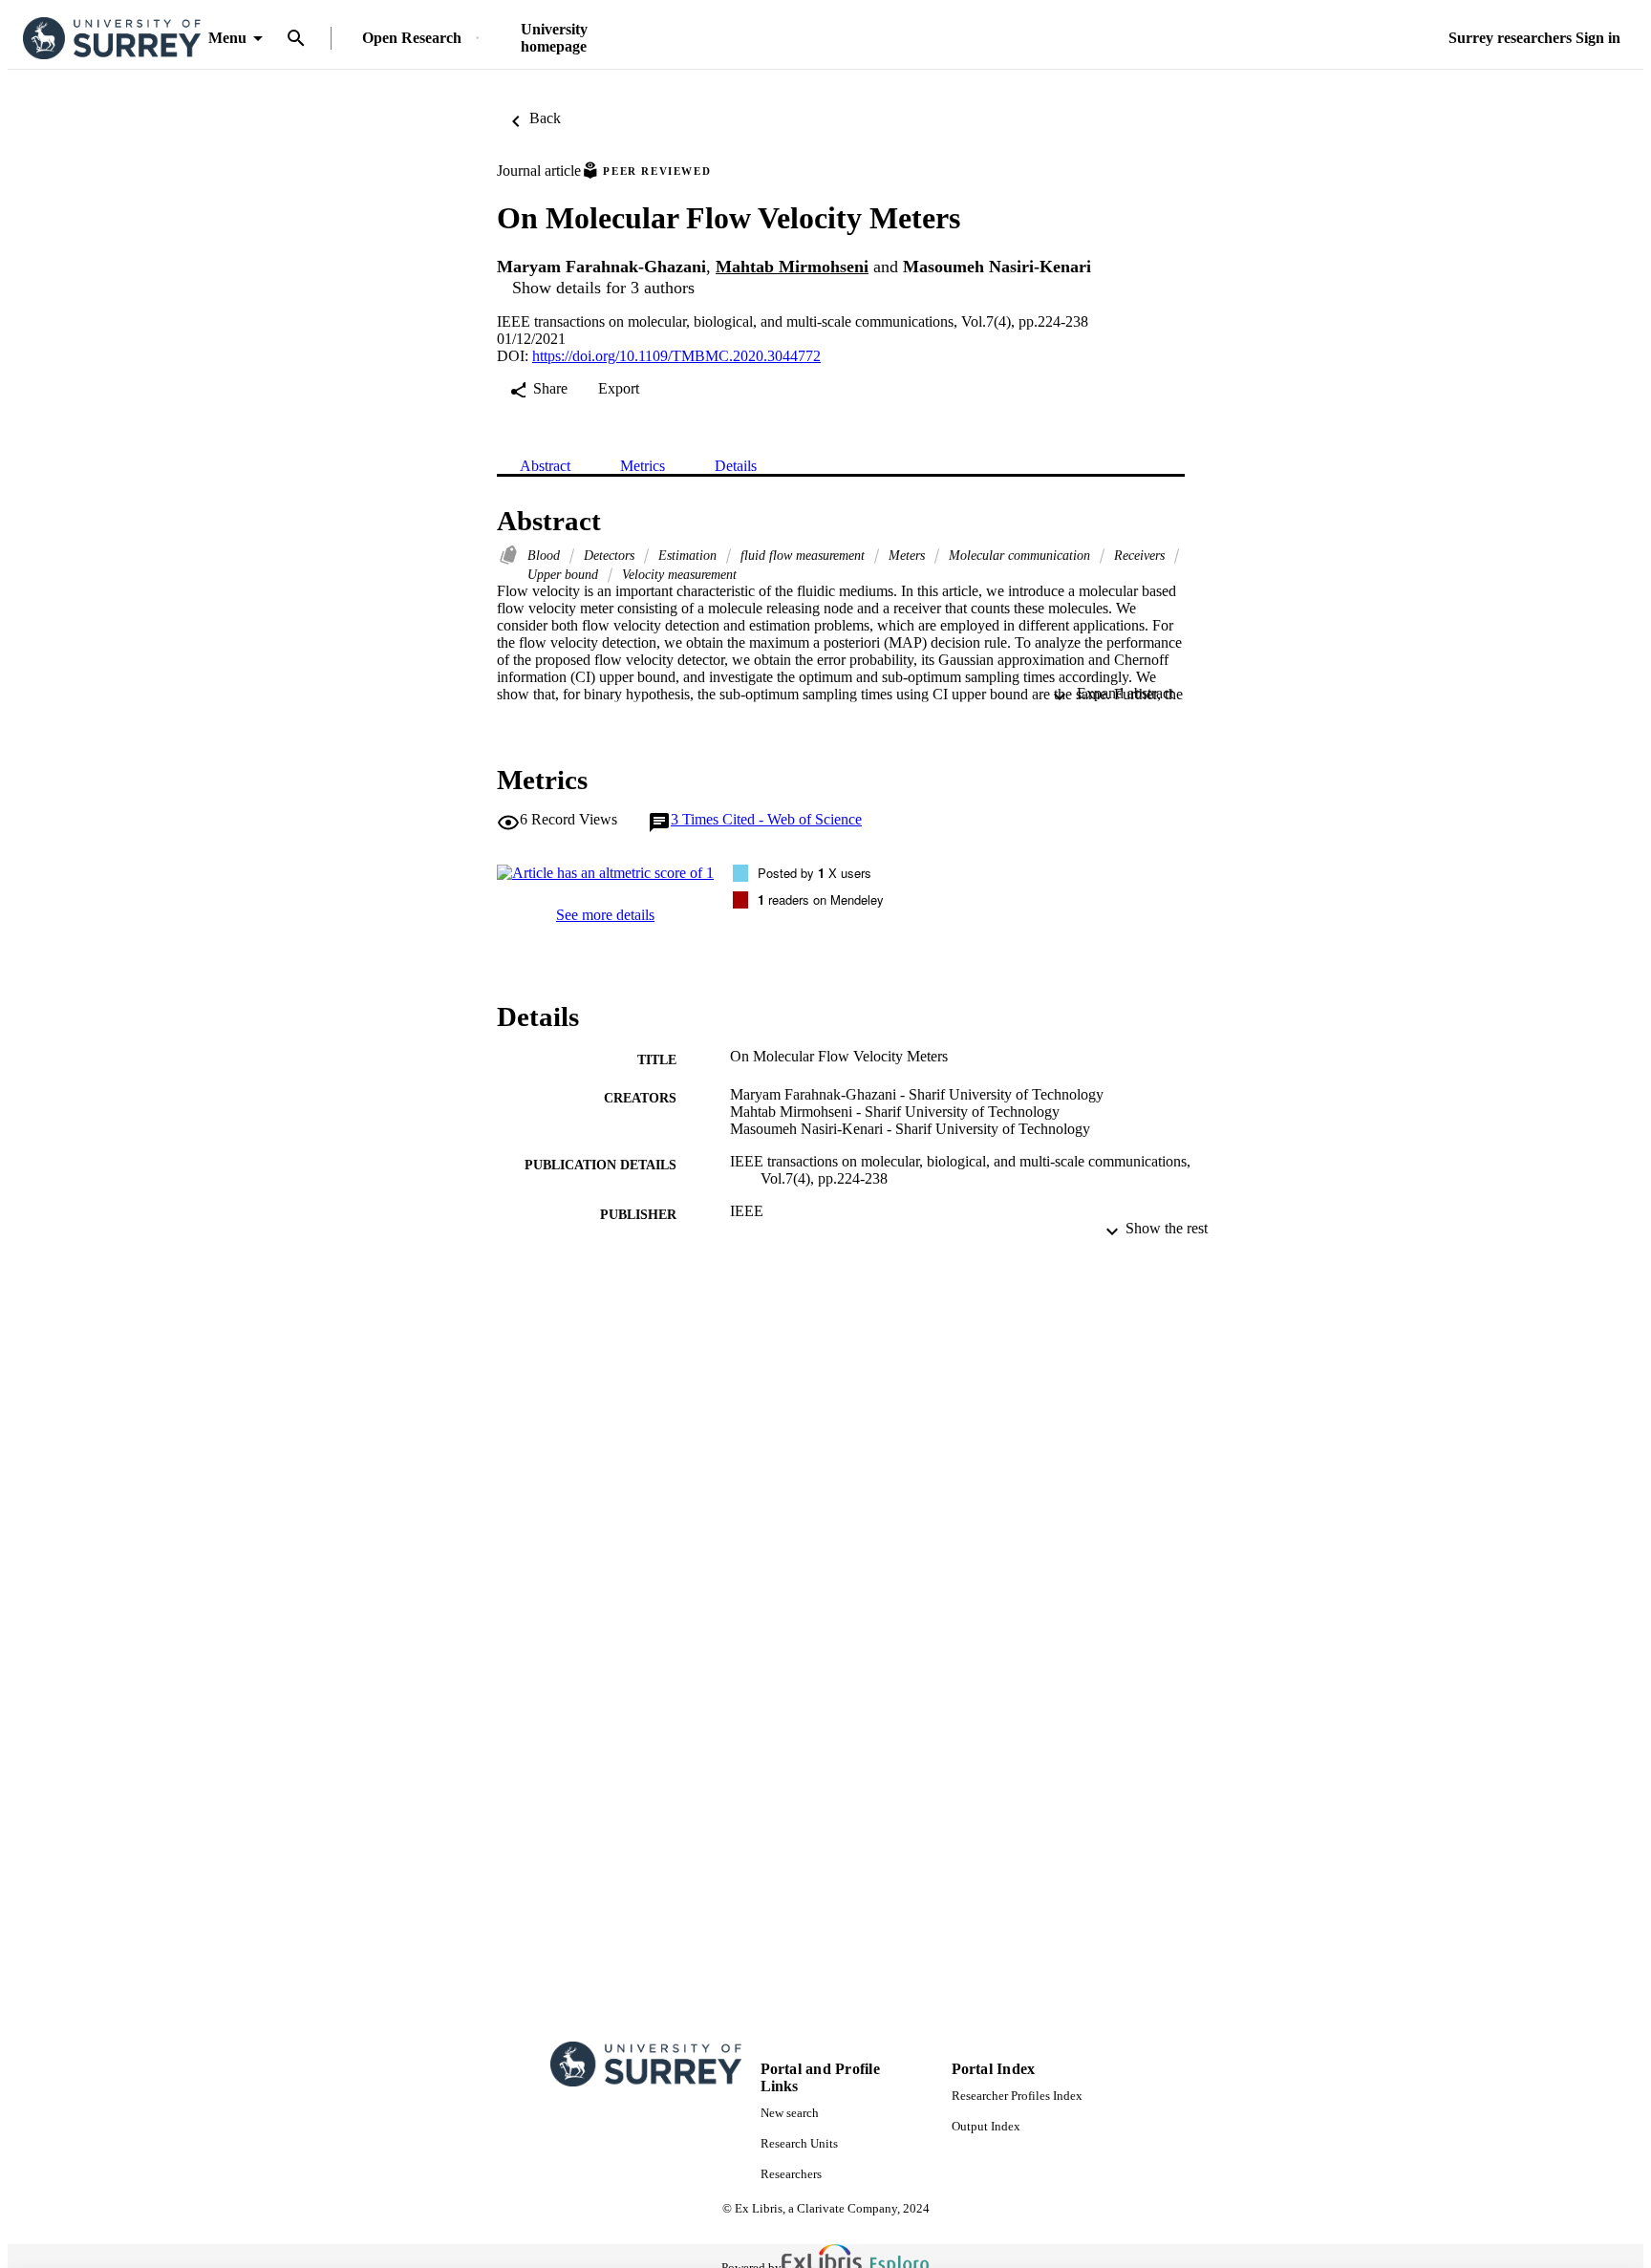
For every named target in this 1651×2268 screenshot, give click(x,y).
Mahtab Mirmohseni (792, 267)
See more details (605, 915)
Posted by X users (815, 873)
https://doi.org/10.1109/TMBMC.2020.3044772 (676, 356)
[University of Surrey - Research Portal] (112, 39)
